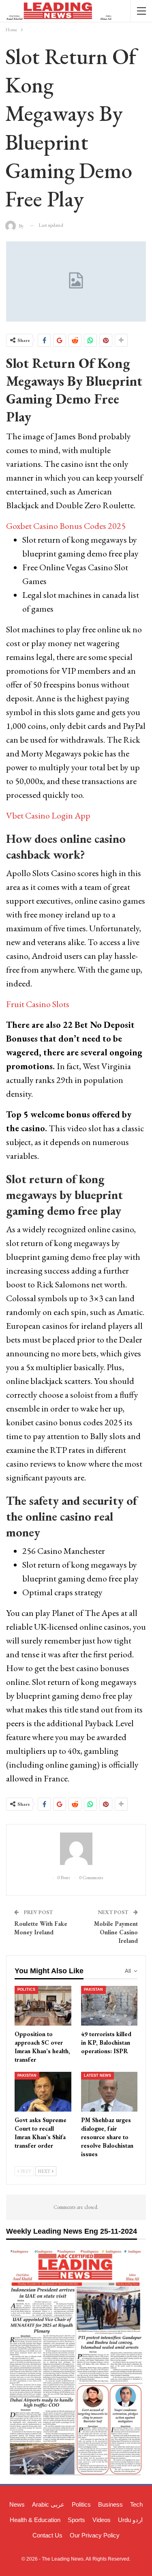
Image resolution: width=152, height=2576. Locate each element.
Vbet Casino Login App (48, 815)
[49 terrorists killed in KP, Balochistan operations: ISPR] (109, 2006)
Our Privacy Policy (95, 2535)
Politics (26, 1989)
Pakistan (93, 1989)
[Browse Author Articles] (76, 1849)
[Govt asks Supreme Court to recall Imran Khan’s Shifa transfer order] (43, 2092)
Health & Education (35, 2520)
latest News (97, 2075)
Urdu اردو (130, 2520)
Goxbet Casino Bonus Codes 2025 (66, 526)
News (17, 2504)
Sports (76, 2520)
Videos (102, 2520)
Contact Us (47, 2535)
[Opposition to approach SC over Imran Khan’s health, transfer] (43, 2006)
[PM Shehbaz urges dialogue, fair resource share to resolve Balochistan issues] (109, 2092)
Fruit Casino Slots (38, 1004)
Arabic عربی (48, 2504)
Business (110, 2504)
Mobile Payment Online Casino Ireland (116, 1932)
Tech (136, 2504)
